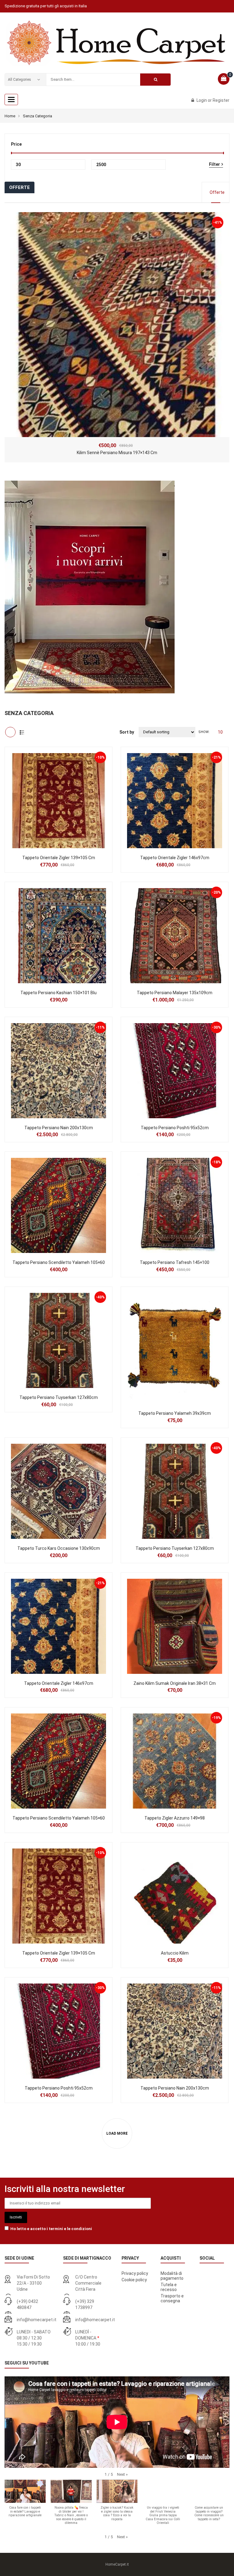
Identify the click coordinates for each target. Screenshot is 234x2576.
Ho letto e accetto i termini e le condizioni (51, 2229)
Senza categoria (37, 116)
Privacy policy (135, 2273)
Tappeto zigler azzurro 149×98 (175, 1818)
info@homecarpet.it (37, 2320)
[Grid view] (10, 732)
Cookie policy (134, 2280)
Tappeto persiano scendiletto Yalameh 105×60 (59, 1262)
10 (220, 732)
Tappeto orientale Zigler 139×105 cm (59, 858)
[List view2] (22, 732)
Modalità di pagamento (172, 2276)
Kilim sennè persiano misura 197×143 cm (117, 453)
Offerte (217, 192)
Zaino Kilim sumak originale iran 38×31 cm (175, 1683)
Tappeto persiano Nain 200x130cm (59, 1128)
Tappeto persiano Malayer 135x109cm (175, 993)
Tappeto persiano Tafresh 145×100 (175, 1262)
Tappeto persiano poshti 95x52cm (175, 1128)
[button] (122, 2474)
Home (10, 116)
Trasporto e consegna (172, 2298)
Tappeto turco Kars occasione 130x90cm (59, 1548)
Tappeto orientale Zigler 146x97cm (175, 858)
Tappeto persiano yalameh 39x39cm (175, 1413)
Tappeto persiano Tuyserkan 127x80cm (59, 1397)
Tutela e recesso (169, 2287)
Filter (214, 164)
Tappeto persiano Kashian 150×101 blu (58, 993)
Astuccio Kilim (175, 1953)
